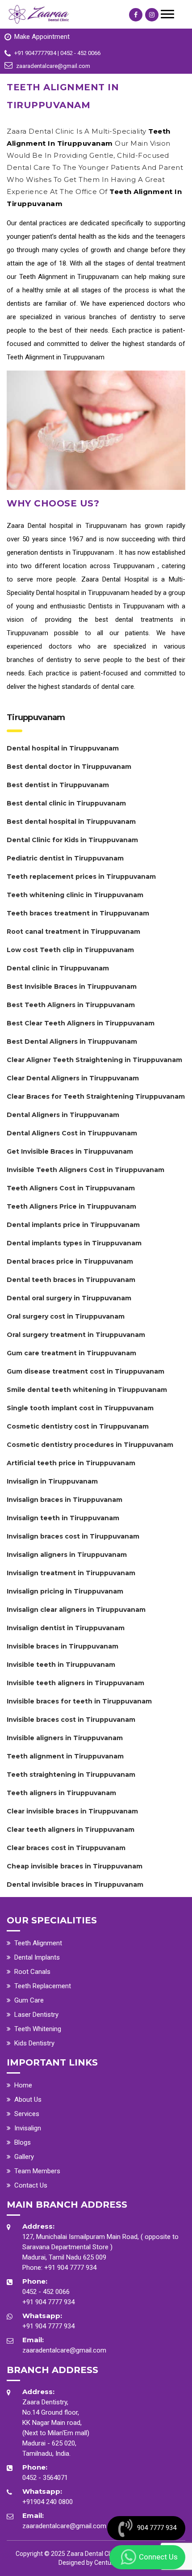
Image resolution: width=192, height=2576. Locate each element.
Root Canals (32, 1972)
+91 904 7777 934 (70, 2268)
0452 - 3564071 (45, 2478)
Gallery (24, 2157)
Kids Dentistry (34, 2043)
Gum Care (29, 2000)
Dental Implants (37, 1957)
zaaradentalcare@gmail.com (64, 2350)
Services (27, 2114)
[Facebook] (136, 15)
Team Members (37, 2171)
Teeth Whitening (38, 2029)
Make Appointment (42, 37)
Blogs (23, 2142)
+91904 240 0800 (48, 2502)
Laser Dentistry (36, 2015)
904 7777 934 (157, 2528)
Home (23, 2085)
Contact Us (31, 2185)
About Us (28, 2100)
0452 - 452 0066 (46, 2292)
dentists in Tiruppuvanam (78, 552)
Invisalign (28, 2128)
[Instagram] (152, 15)
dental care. (118, 687)
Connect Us (158, 2557)
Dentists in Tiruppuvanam (128, 606)
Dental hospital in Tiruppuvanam (79, 526)
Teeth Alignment (38, 1943)
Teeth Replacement (43, 1986)
